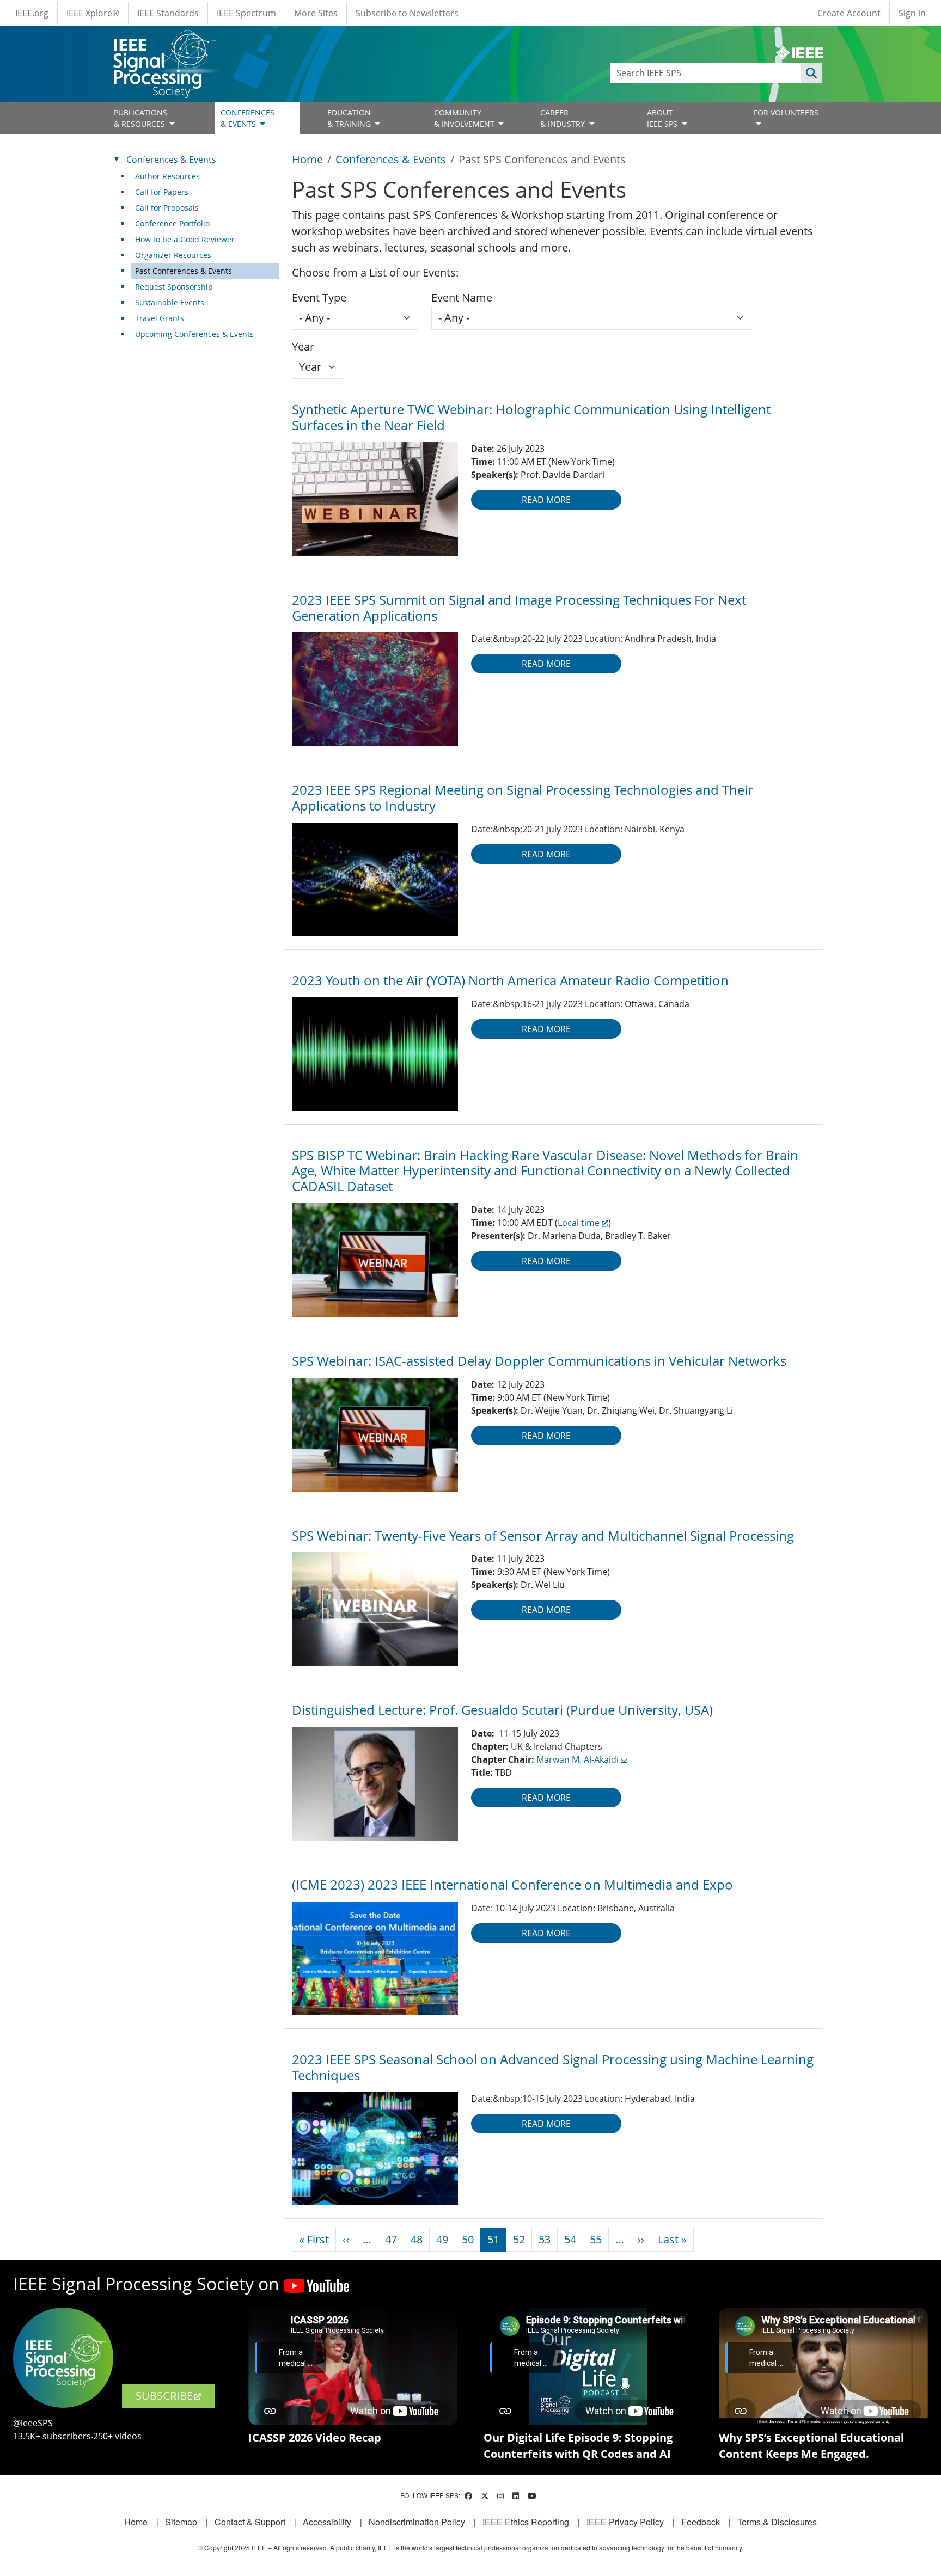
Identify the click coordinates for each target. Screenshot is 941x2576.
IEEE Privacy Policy (625, 2522)
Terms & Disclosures (777, 2522)
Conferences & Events (391, 159)
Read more (546, 500)
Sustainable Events (170, 302)
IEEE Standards (168, 13)
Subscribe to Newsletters (407, 13)
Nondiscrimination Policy (417, 2522)
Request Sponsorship (174, 287)
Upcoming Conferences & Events (194, 334)
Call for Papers (162, 192)
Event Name (462, 298)
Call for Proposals (167, 208)
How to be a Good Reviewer (185, 239)
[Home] (164, 41)
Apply (811, 73)
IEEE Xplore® (93, 13)
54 (570, 2239)
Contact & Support (250, 2522)
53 (545, 2239)
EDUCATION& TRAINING (350, 118)
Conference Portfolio (172, 223)
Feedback (701, 2522)
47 (391, 2239)
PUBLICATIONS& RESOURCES (140, 118)
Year (303, 346)
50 (468, 2239)
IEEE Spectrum (246, 13)
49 (442, 2239)
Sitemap (181, 2522)
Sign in (912, 13)
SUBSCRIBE (164, 2396)
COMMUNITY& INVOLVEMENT (465, 118)
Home (307, 159)
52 (519, 2239)
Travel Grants (160, 318)
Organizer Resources (173, 255)
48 (417, 2239)
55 (596, 2239)
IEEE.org (32, 13)
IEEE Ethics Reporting (526, 2522)
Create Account (849, 13)
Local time (579, 1223)
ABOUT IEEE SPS (663, 118)
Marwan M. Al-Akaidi (578, 1759)
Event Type (319, 298)
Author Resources (167, 176)
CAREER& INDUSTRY (564, 118)
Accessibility (327, 2522)
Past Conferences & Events (184, 271)
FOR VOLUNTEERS (786, 112)
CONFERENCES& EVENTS (248, 118)
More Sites (316, 13)
